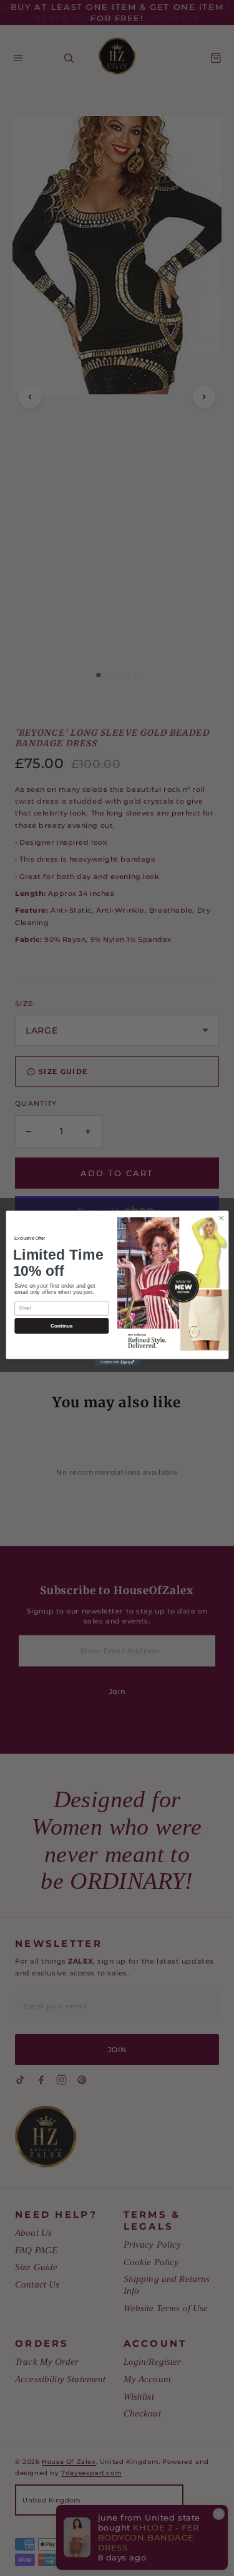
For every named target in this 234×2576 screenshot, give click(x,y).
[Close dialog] (221, 1218)
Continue (61, 1325)
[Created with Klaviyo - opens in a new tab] (117, 1362)
